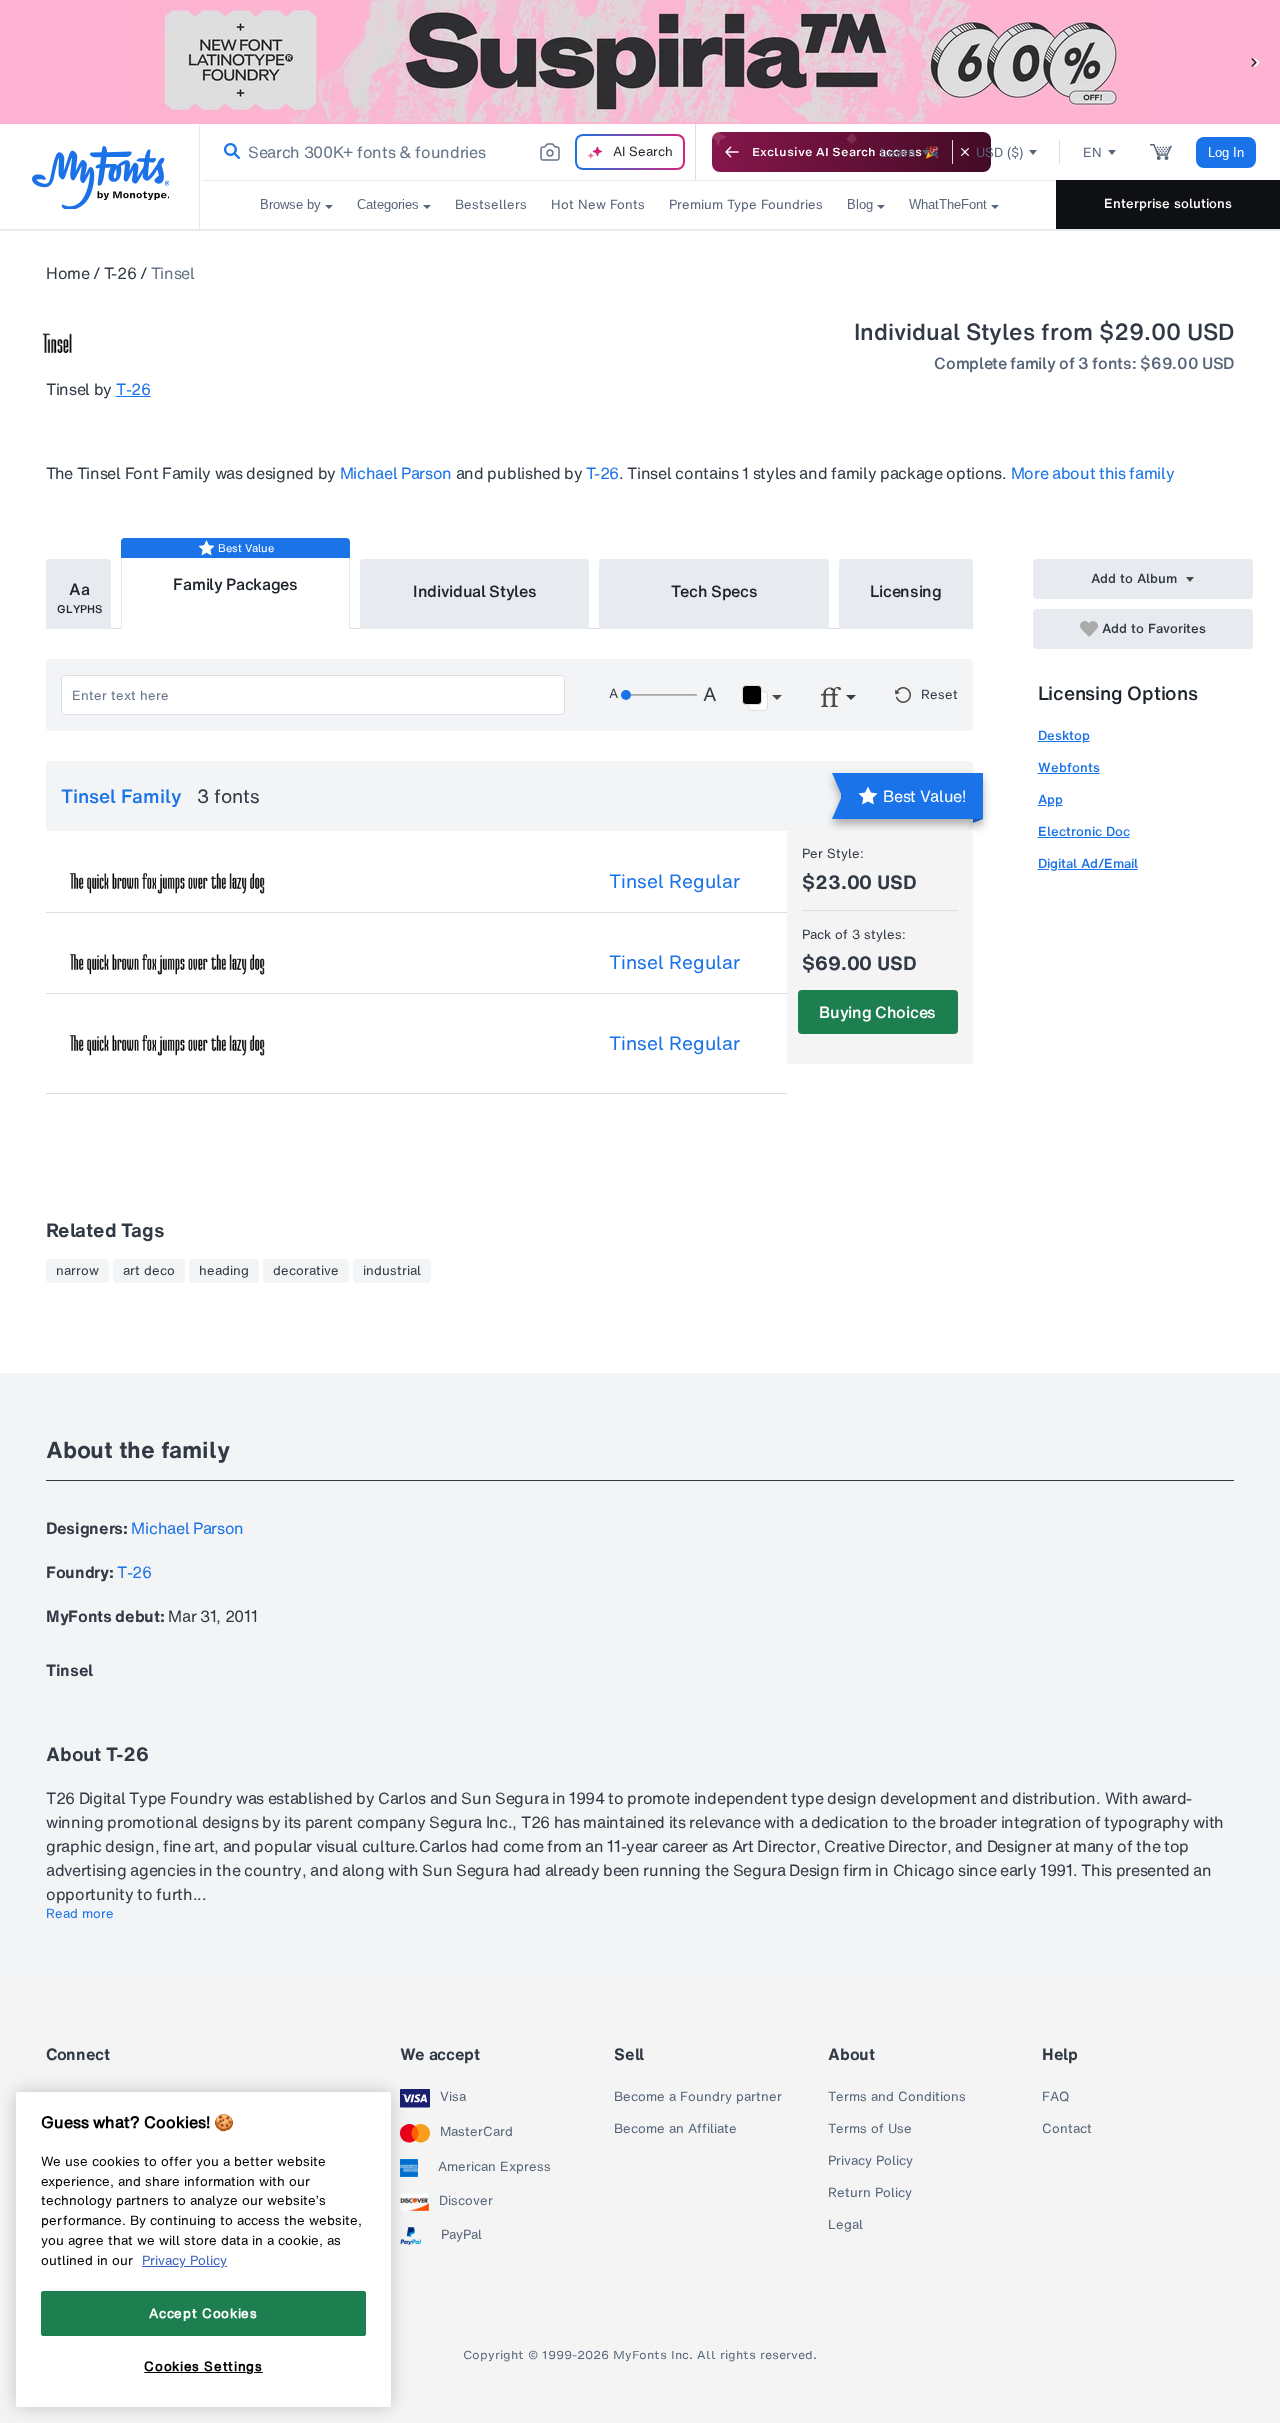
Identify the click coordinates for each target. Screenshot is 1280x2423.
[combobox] (448, 152)
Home (68, 273)
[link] (228, 152)
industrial (392, 1271)
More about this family (1093, 473)
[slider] (659, 695)
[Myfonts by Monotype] (100, 177)
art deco (149, 1271)
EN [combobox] (1092, 152)
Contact (1067, 2129)
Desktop (1064, 735)
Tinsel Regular (674, 881)
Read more (80, 1914)
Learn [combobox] (898, 152)
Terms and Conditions (897, 2097)
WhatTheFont (948, 204)
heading (224, 1271)
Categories (388, 204)
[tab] (78, 594)
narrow (77, 1271)
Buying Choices (877, 1012)
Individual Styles (475, 591)
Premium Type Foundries (746, 204)
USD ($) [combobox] (999, 152)
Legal (845, 2225)
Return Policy (870, 2193)
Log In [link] (1226, 152)
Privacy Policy (870, 2161)
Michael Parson (396, 473)
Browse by (290, 204)
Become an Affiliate (675, 2129)
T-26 (120, 273)
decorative (306, 1271)
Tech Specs (714, 591)
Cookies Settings (203, 2366)
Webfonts (1069, 767)
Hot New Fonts (598, 204)
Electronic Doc (1084, 831)
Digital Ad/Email (1088, 863)
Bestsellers (491, 204)
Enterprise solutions (1168, 203)
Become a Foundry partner (698, 2097)
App (1050, 799)
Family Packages (235, 584)
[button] (1255, 61)
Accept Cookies (203, 2313)
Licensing (906, 591)
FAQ (1055, 2097)
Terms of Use (870, 2129)
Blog (860, 204)
